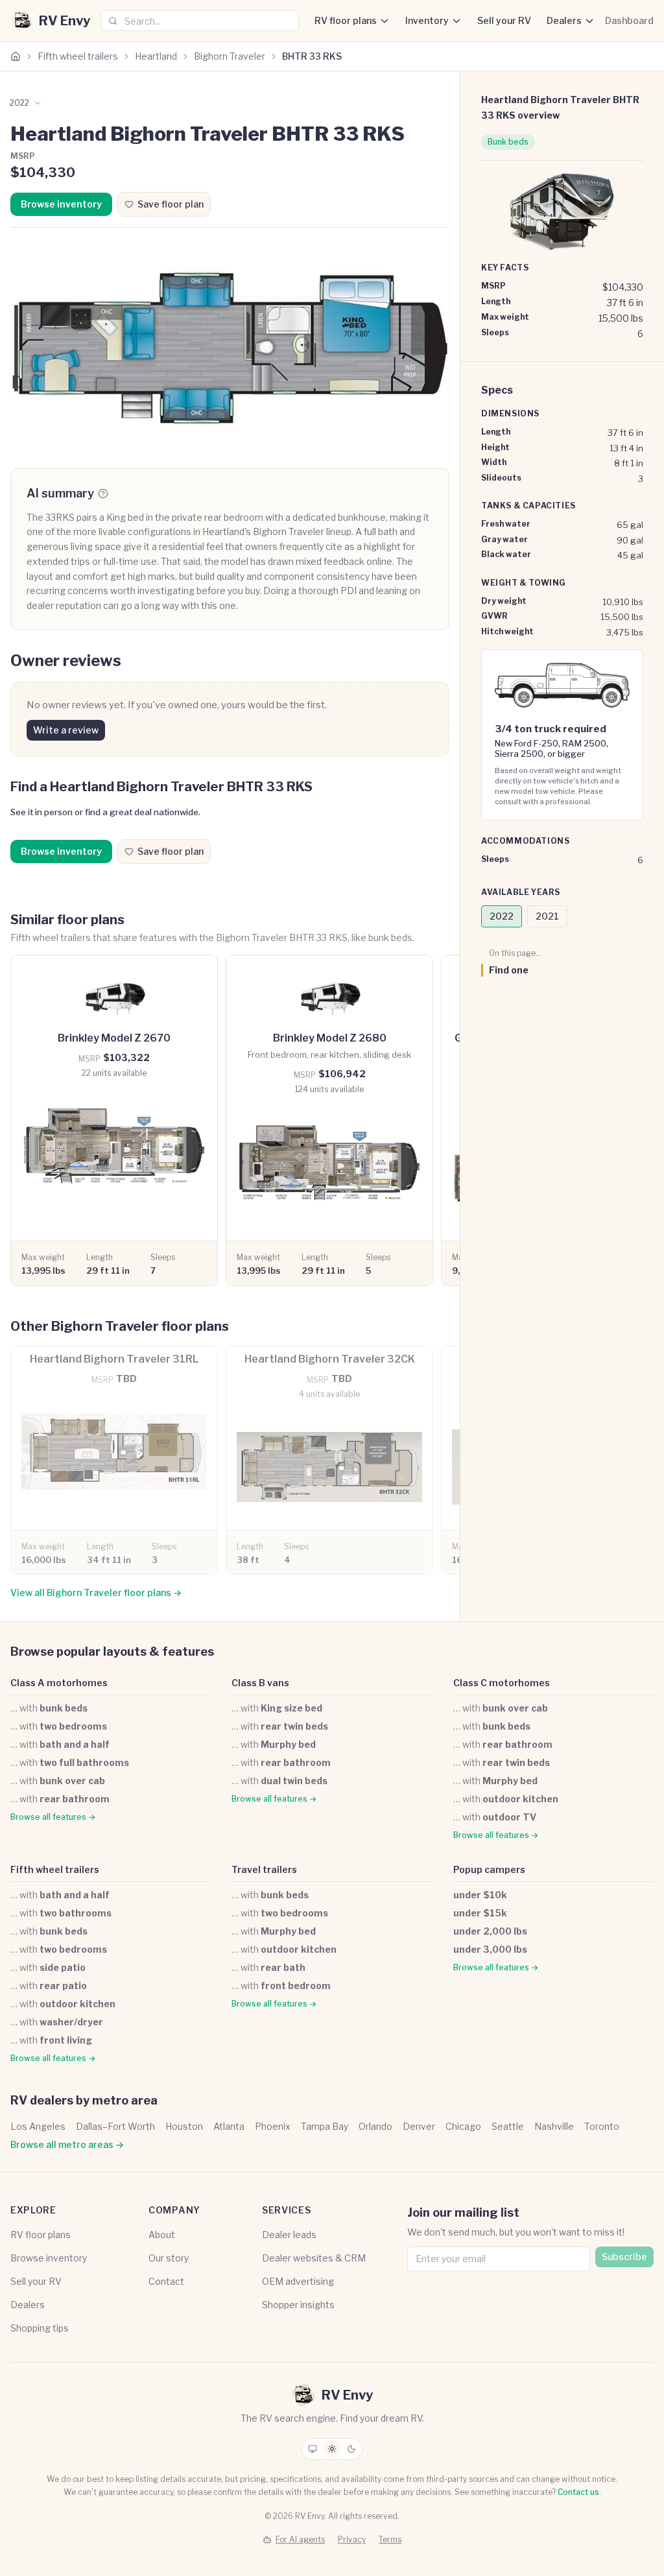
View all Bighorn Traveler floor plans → (96, 1592)
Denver (419, 2126)
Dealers (564, 20)
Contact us (578, 2492)
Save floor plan (171, 204)
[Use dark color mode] (351, 2449)
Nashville (554, 2126)
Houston (184, 2126)
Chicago (463, 2126)
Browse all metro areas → (67, 2144)
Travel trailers (264, 1869)
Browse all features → (53, 1817)
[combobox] (200, 21)
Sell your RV (504, 20)
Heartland (156, 56)
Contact (166, 2281)
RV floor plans (346, 20)
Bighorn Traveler (230, 56)
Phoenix (273, 2126)
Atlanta (229, 2126)
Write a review (66, 730)
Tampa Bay (325, 2126)
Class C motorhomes (502, 1683)
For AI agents (300, 2539)
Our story (169, 2258)
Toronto (602, 2126)
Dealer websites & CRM (314, 2258)
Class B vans (260, 1683)
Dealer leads (289, 2235)
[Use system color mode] (313, 2449)
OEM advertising (298, 2281)
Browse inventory (61, 204)
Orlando (375, 2126)
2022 (502, 916)
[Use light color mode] (332, 2449)
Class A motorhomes (59, 1683)
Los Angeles (38, 2126)
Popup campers (489, 1869)
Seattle (508, 2126)
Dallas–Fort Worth (115, 2126)
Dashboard (629, 20)
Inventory (427, 20)
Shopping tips (40, 2328)
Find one (509, 970)
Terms (390, 2539)
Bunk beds (508, 142)
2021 (547, 916)
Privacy (352, 2539)
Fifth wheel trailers (78, 56)
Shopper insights (298, 2305)
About (162, 2235)
